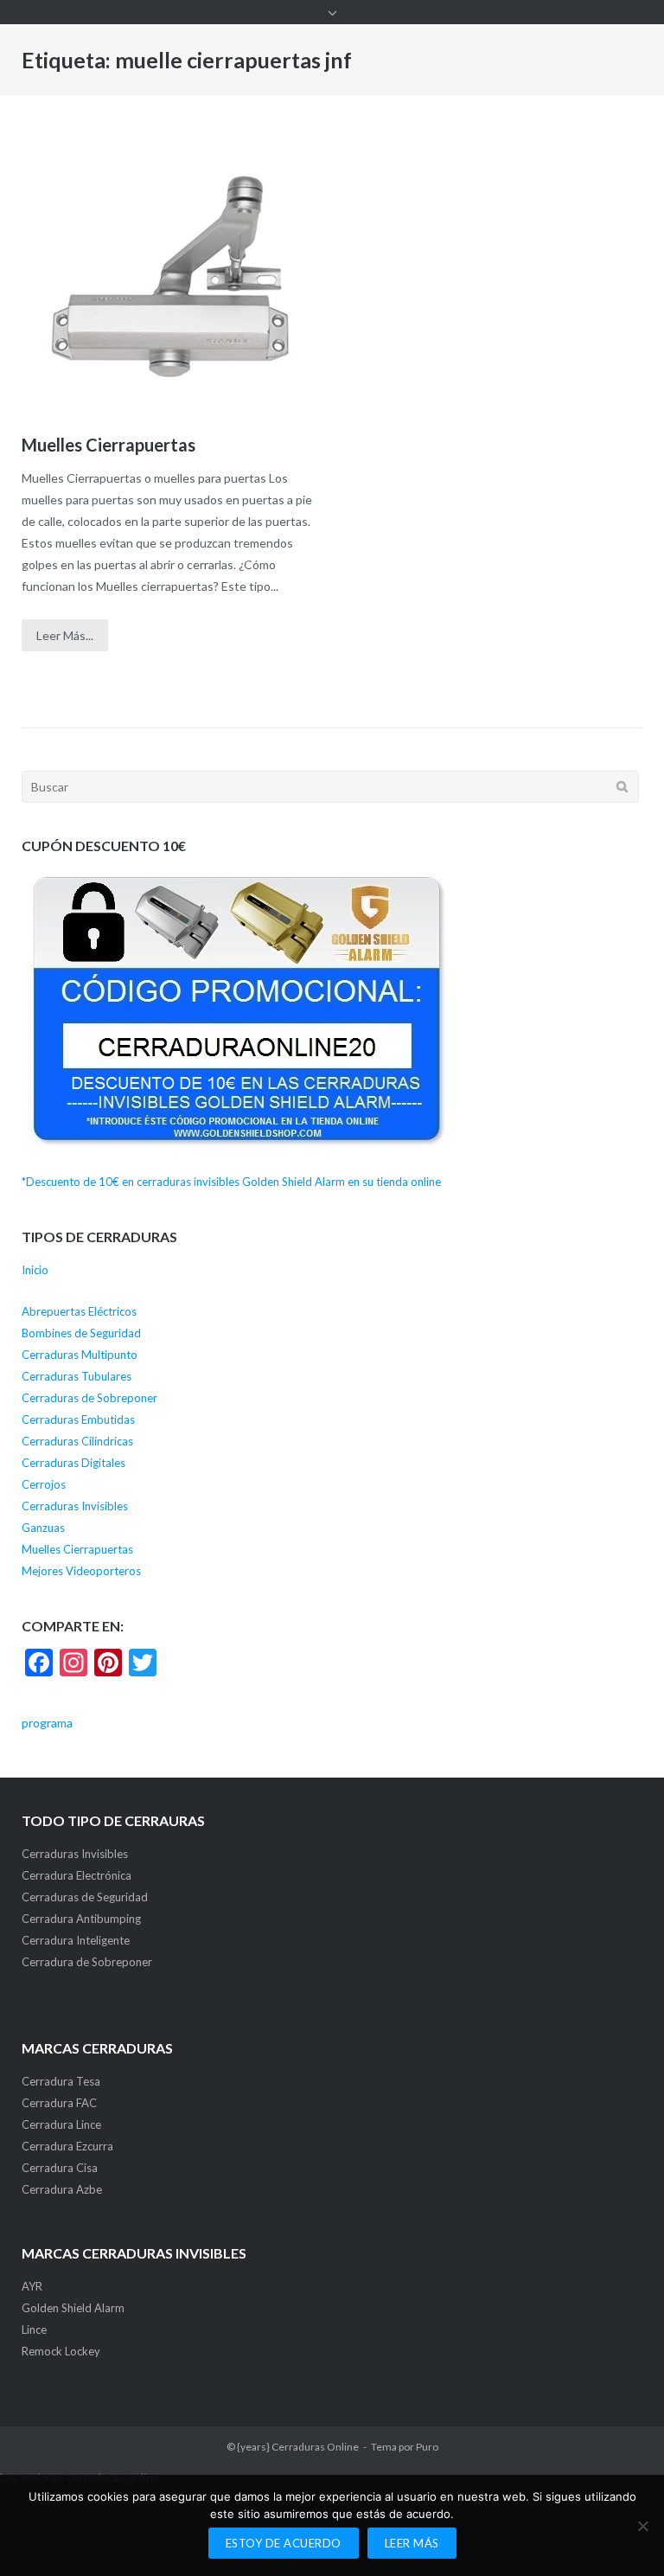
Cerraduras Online (315, 2447)
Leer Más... (65, 635)
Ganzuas (43, 1528)
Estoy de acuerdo (284, 2543)
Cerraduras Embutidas (78, 1419)
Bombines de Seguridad (81, 1333)
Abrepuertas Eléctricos (79, 1311)
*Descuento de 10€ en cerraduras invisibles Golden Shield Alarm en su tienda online (231, 1182)
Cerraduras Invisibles (75, 1506)
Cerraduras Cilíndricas (77, 1441)
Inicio (35, 1270)
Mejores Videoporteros (81, 1571)
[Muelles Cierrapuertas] (170, 277)
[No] (642, 2526)
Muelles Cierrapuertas (109, 445)
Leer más (412, 2543)
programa (47, 1723)
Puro (427, 2447)
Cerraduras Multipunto (80, 1355)
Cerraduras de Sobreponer (89, 1398)
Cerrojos (44, 1484)
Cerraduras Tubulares (77, 1376)
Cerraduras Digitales (73, 1463)
